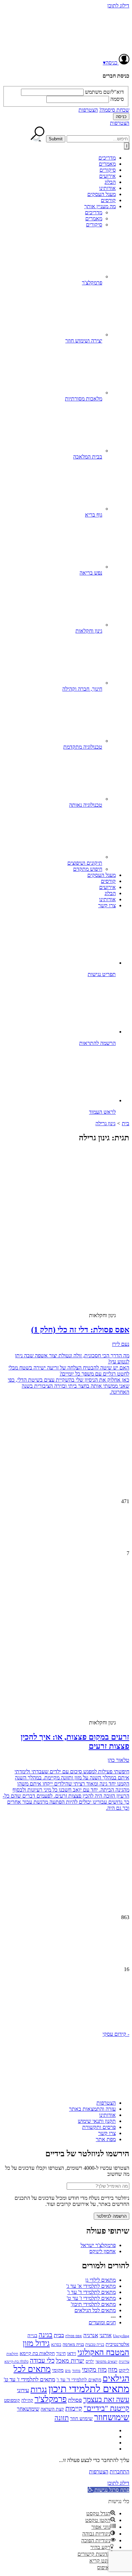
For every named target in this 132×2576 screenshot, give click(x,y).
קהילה (27, 2400)
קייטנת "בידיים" (106, 2408)
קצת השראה (52, 2409)
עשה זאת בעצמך (106, 2400)
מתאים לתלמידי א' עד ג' (91, 2286)
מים (68, 2371)
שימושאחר (28, 2409)
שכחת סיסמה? (114, 110)
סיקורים (108, 170)
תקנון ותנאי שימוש (97, 2121)
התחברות (119, 2472)
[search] (98, 139)
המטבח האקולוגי (103, 2352)
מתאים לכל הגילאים (95, 2310)
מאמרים (107, 164)
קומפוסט (12, 2400)
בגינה (46, 2335)
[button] (66, 2005)
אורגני (106, 2335)
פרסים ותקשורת (99, 2127)
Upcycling (121, 2336)
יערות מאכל (70, 2361)
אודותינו (107, 188)
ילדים (90, 2362)
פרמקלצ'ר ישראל (98, 2245)
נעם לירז (121, 1344)
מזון (113, 2370)
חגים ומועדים (102, 2322)
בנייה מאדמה (73, 2344)
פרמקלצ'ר (51, 2399)
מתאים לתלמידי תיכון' (93, 2304)
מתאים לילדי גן (101, 2280)
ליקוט (124, 2370)
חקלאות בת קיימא (37, 2353)
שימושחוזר (112, 2417)
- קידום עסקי (116, 2034)
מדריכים (107, 158)
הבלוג (110, 182)
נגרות (39, 2389)
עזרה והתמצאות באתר (92, 2109)
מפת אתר (106, 2139)
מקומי (58, 2370)
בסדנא (56, 2345)
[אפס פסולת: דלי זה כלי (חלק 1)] (76, 1252)
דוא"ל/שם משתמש (104, 92)
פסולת (75, 2400)
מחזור (76, 2371)
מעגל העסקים (102, 194)
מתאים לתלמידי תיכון (89, 2389)
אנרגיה (91, 2335)
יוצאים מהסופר (106, 2361)
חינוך (61, 2353)
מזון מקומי (94, 2370)
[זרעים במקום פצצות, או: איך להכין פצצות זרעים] (76, 1659)
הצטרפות (88, 110)
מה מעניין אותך (100, 206)
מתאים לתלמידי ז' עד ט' (91, 2298)
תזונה (62, 2418)
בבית (59, 2335)
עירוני (23, 2390)
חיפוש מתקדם (88, 869)
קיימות (74, 2408)
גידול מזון (36, 2343)
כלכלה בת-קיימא (16, 2361)
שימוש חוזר (81, 2418)
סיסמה (117, 99)
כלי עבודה (42, 2361)
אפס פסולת (74, 2336)
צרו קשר (107, 905)
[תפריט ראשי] (127, 146)
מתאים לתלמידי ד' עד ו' (92, 2292)
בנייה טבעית (95, 2345)
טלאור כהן (118, 1760)
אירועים (107, 176)
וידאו (72, 2353)
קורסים (108, 200)
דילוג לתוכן (118, 6)
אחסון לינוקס (103, 2251)
